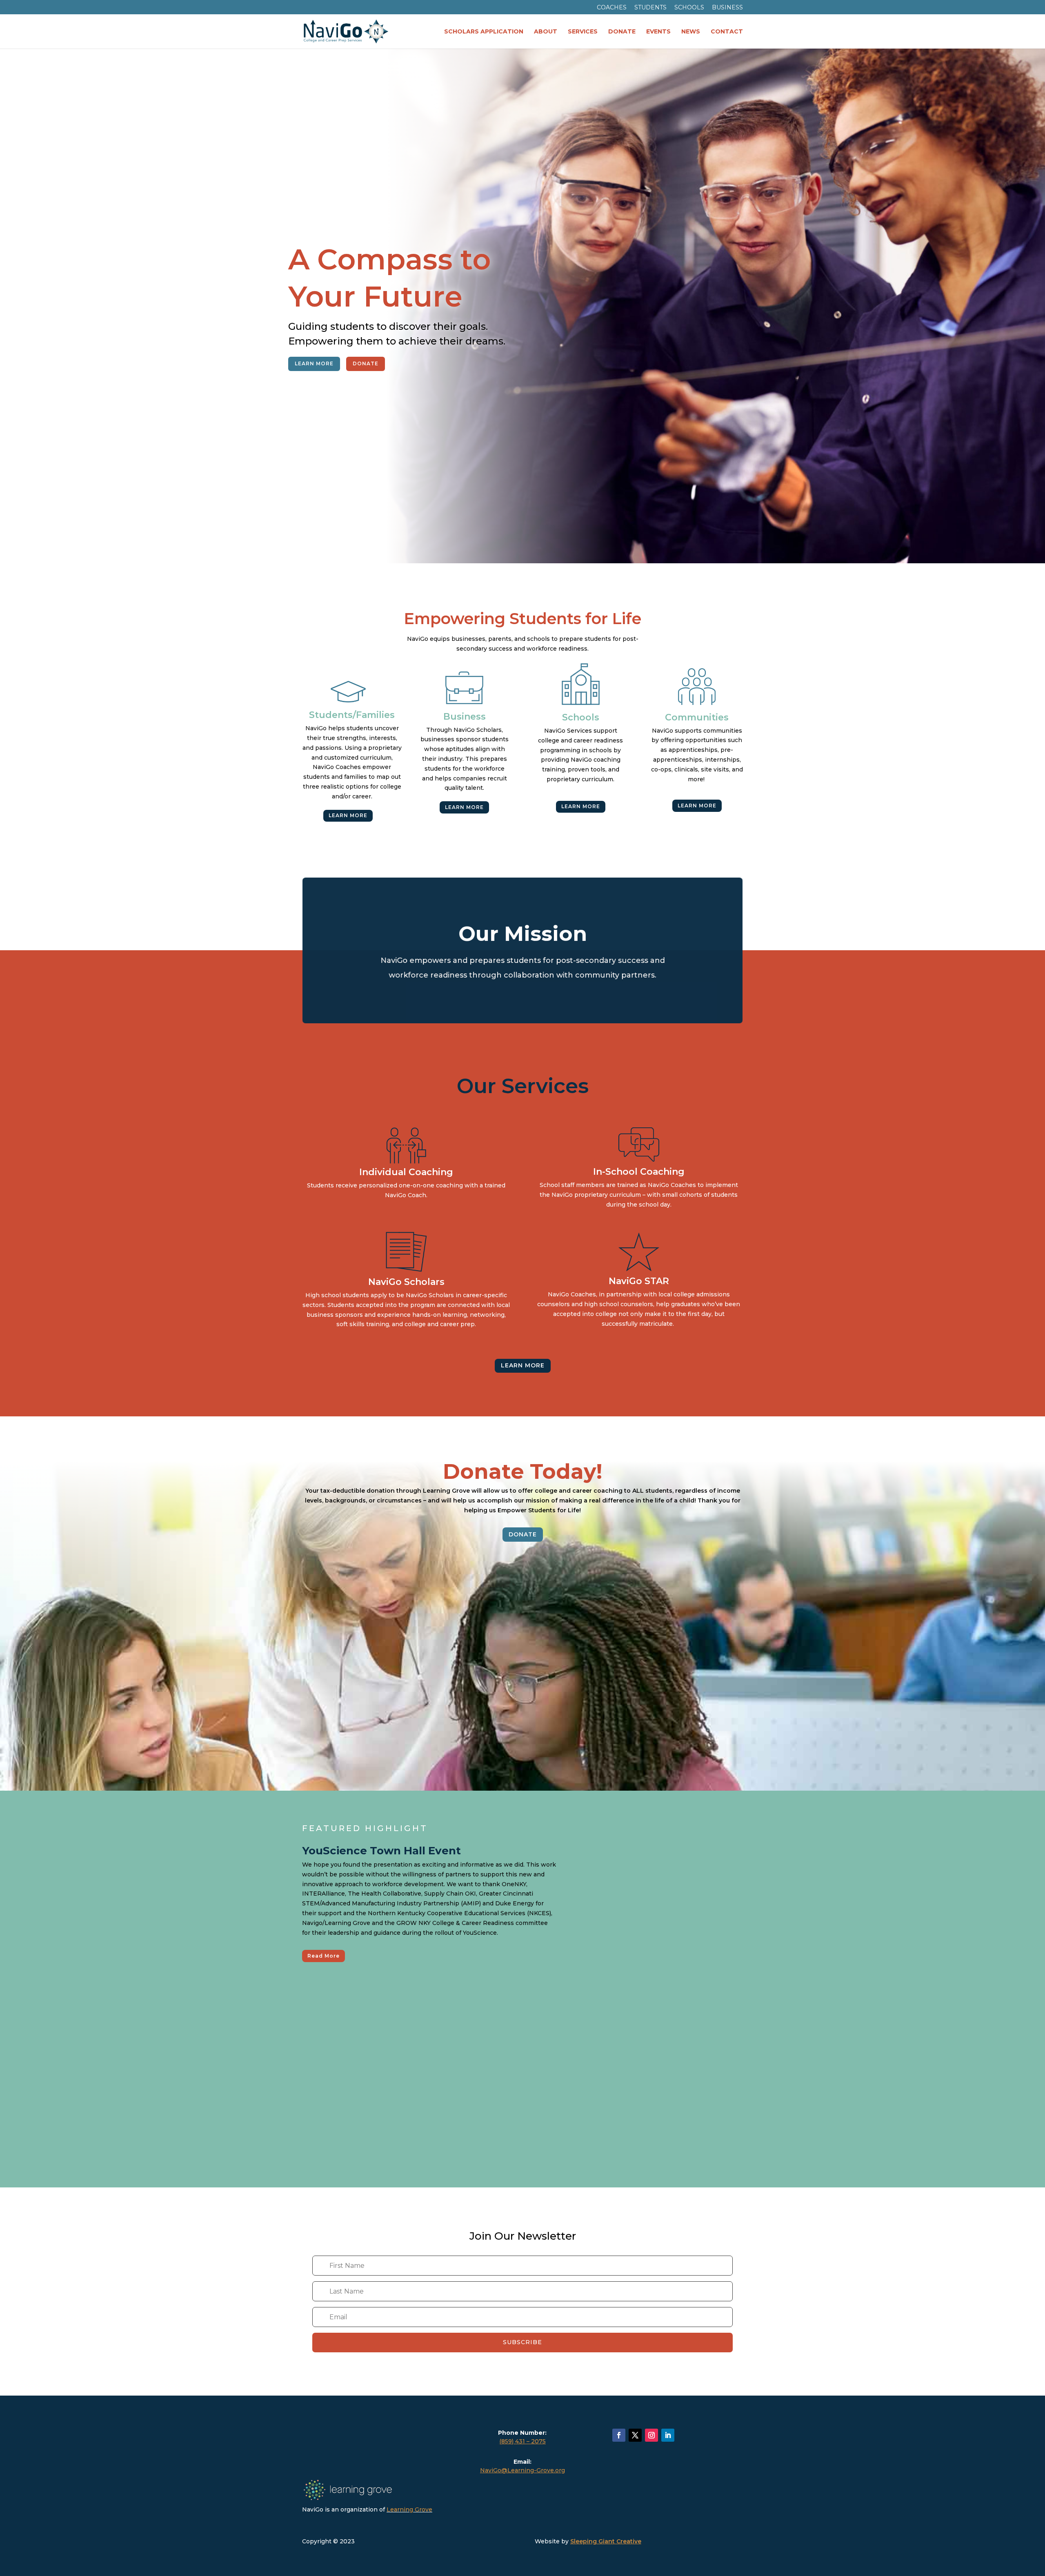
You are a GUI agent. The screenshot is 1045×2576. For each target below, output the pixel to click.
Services (583, 32)
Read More (324, 1956)
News (691, 32)
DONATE (366, 363)
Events (658, 32)
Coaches (612, 8)
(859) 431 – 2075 (522, 2441)
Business (727, 8)
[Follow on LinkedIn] (668, 2435)
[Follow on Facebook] (619, 2435)
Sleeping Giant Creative (606, 2541)
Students (650, 8)
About (546, 32)
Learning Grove (409, 2509)
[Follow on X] (635, 2435)
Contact (727, 32)
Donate (622, 32)
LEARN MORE (314, 363)
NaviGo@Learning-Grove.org (522, 2470)
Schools (689, 8)
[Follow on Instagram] (651, 2435)
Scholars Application (484, 32)
